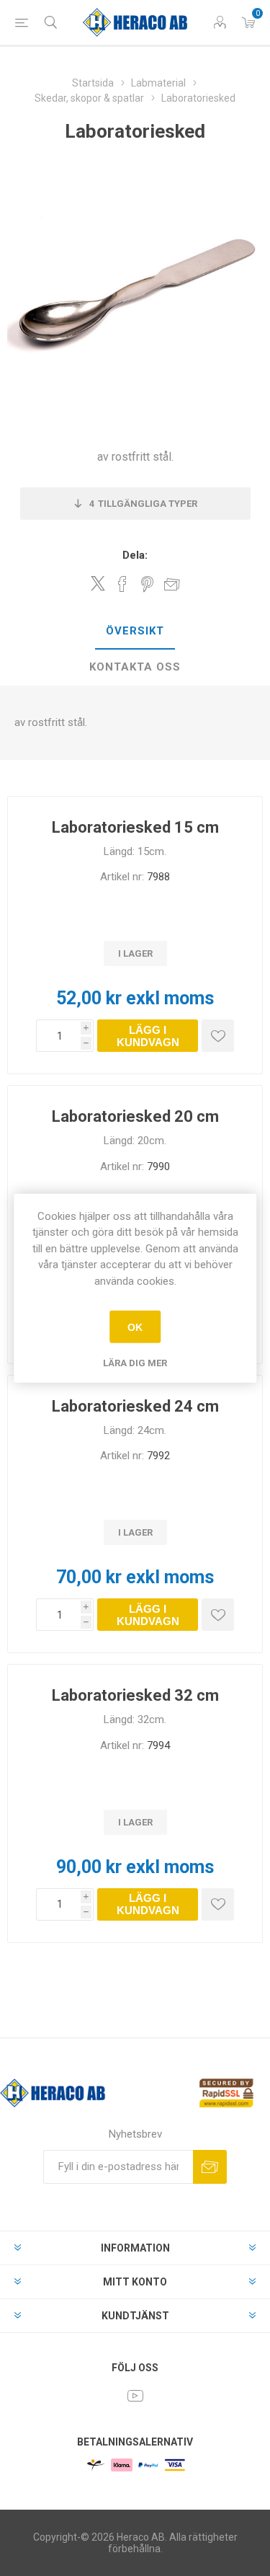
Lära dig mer (135, 1363)
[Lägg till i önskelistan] (218, 1036)
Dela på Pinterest (147, 584)
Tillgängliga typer (143, 504)
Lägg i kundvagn (148, 1036)
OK (135, 1327)
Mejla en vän (172, 584)
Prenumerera (210, 2167)
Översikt (135, 631)
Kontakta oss (135, 667)
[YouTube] (135, 2396)
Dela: (135, 555)
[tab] (135, 632)
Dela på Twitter (98, 583)
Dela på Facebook (122, 584)
